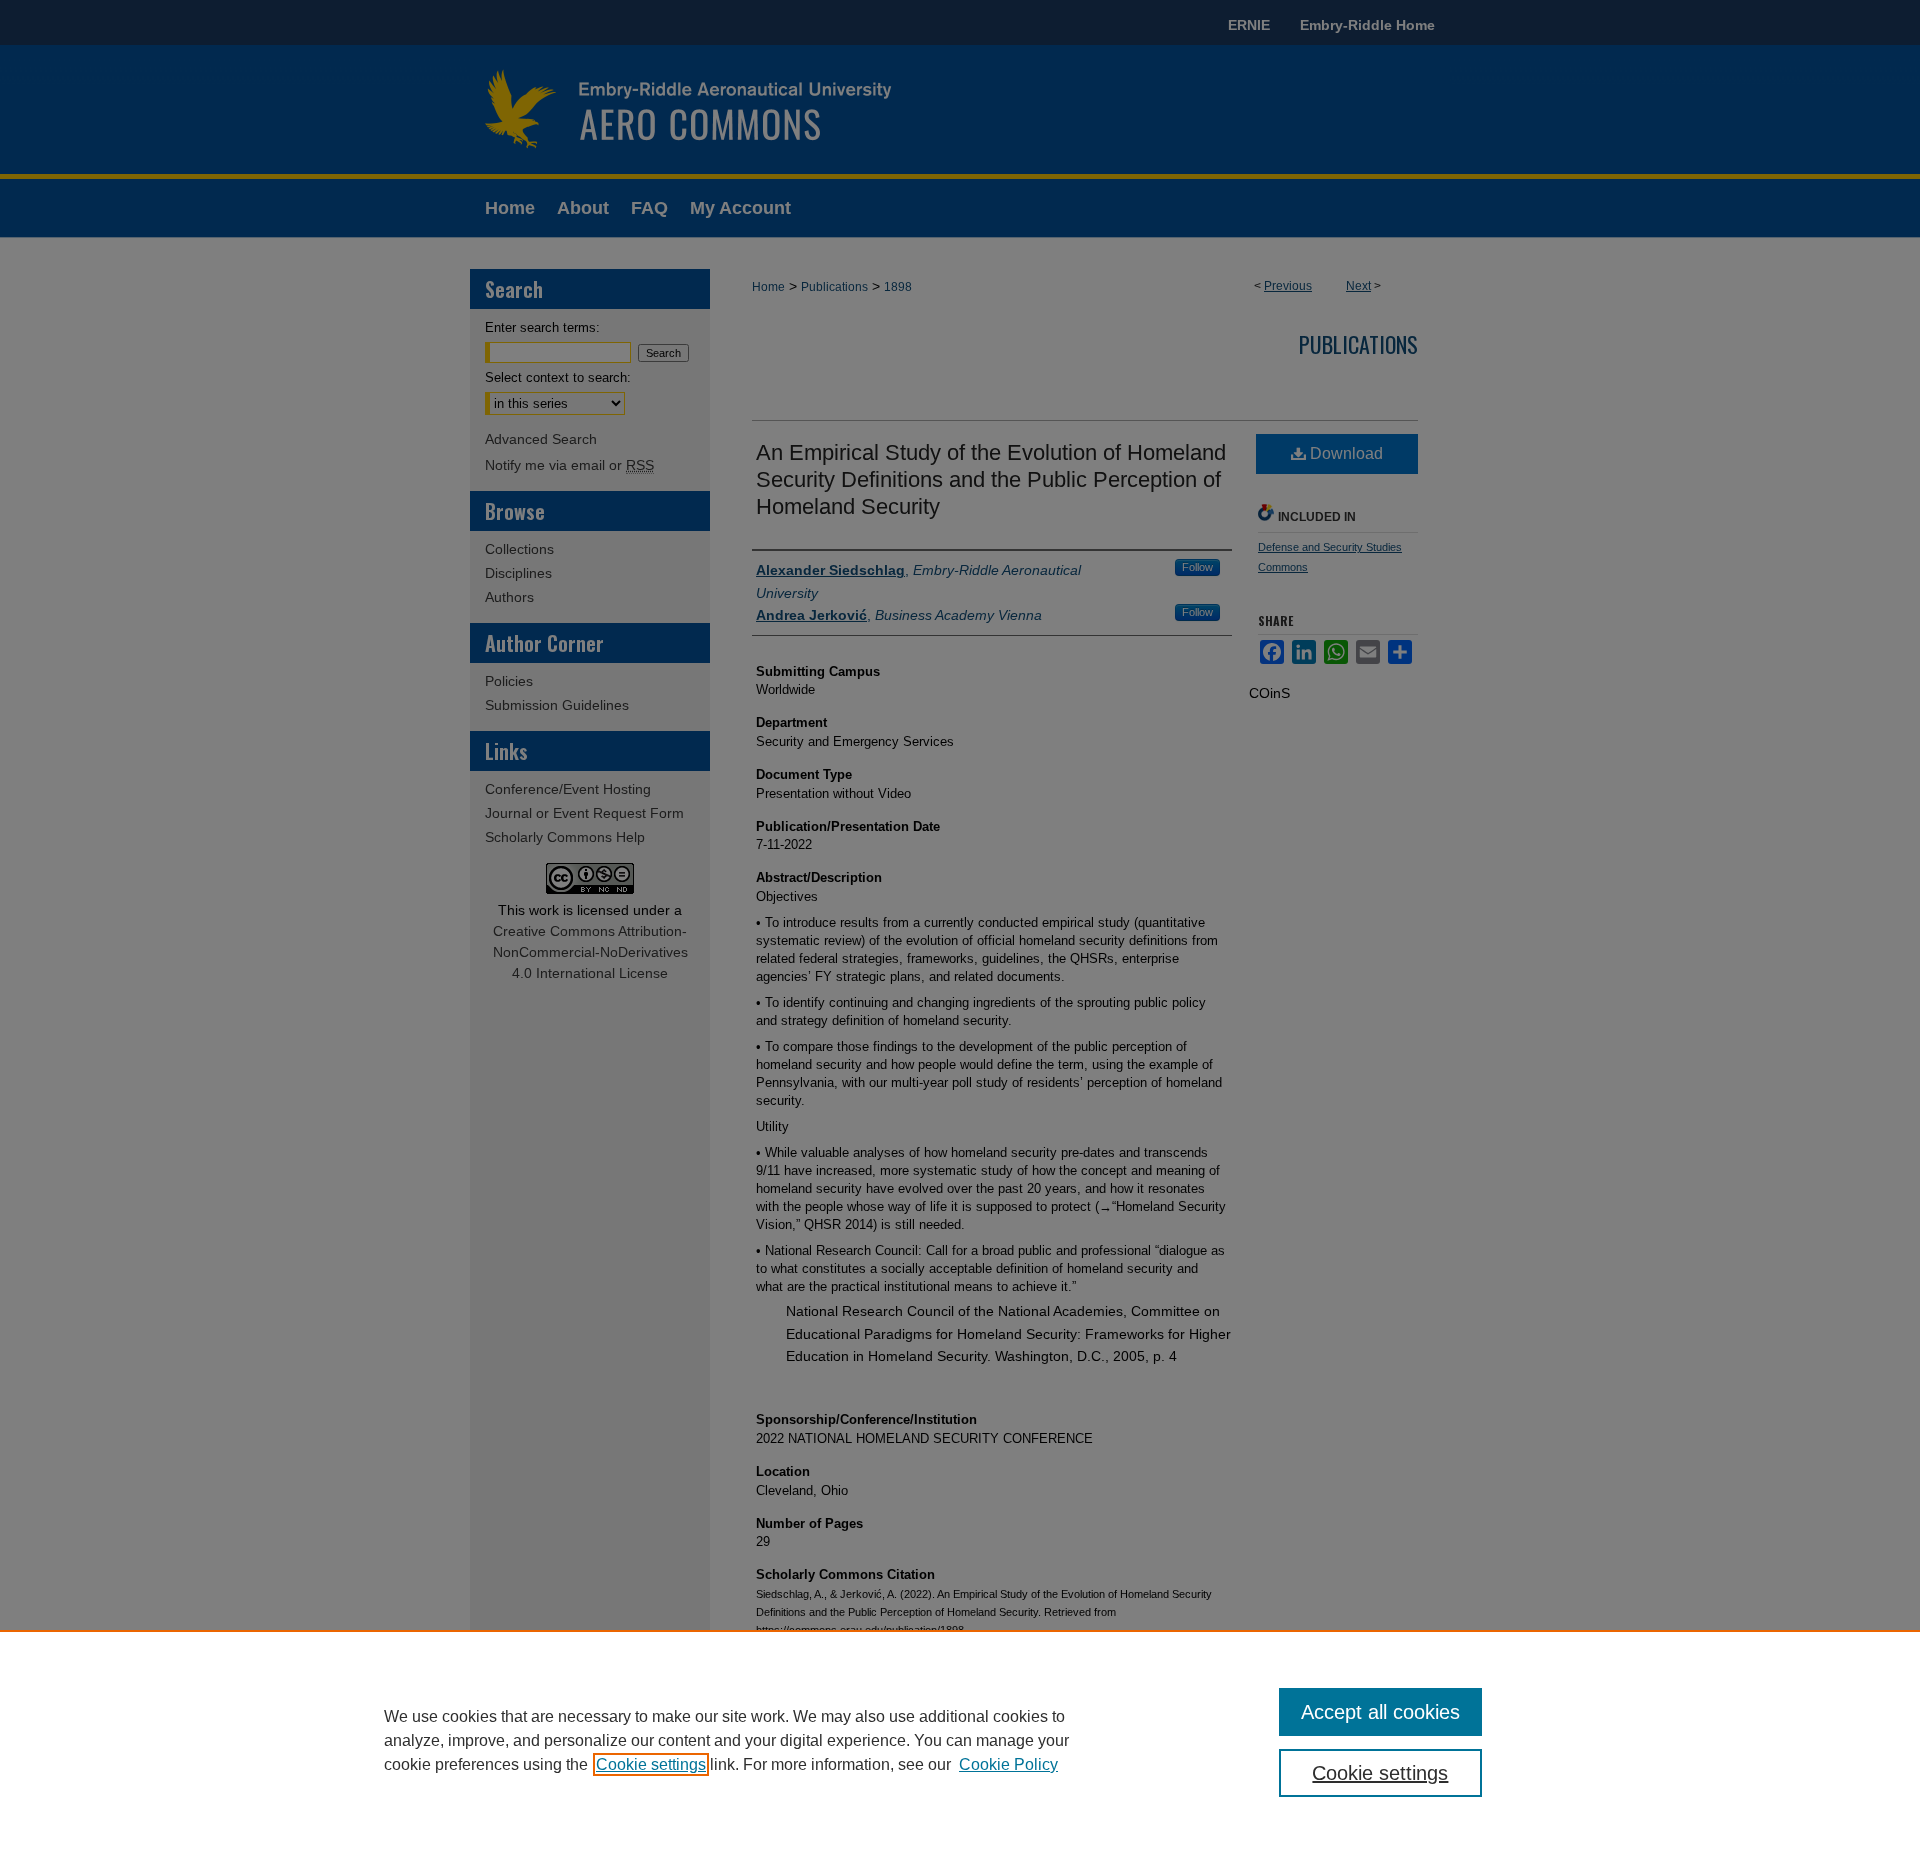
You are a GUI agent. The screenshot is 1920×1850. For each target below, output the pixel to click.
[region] (960, 1740)
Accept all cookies (1380, 1712)
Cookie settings (651, 1764)
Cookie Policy (1008, 1764)
